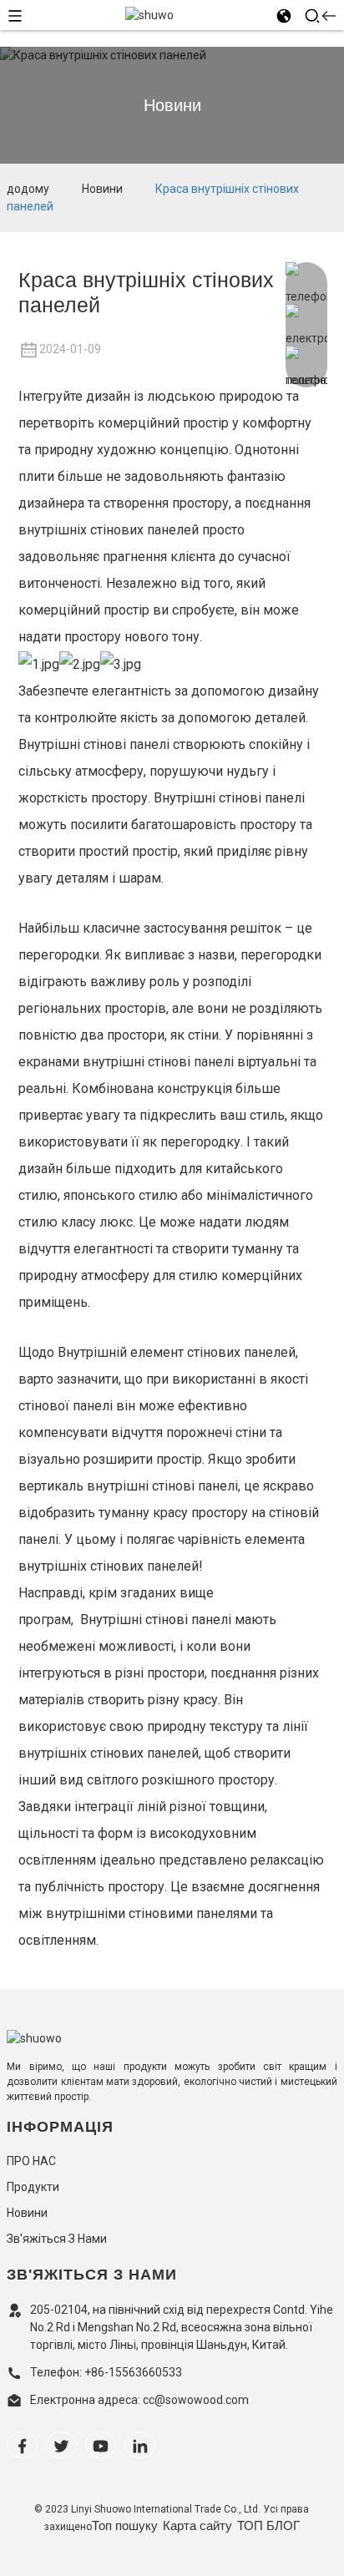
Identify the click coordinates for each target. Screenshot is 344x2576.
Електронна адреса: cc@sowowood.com (139, 2400)
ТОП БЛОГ (268, 2525)
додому (28, 189)
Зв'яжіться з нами (57, 2239)
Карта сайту (197, 2525)
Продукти (33, 2187)
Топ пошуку (125, 2525)
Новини (102, 189)
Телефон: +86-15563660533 (106, 2372)
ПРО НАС (31, 2161)
